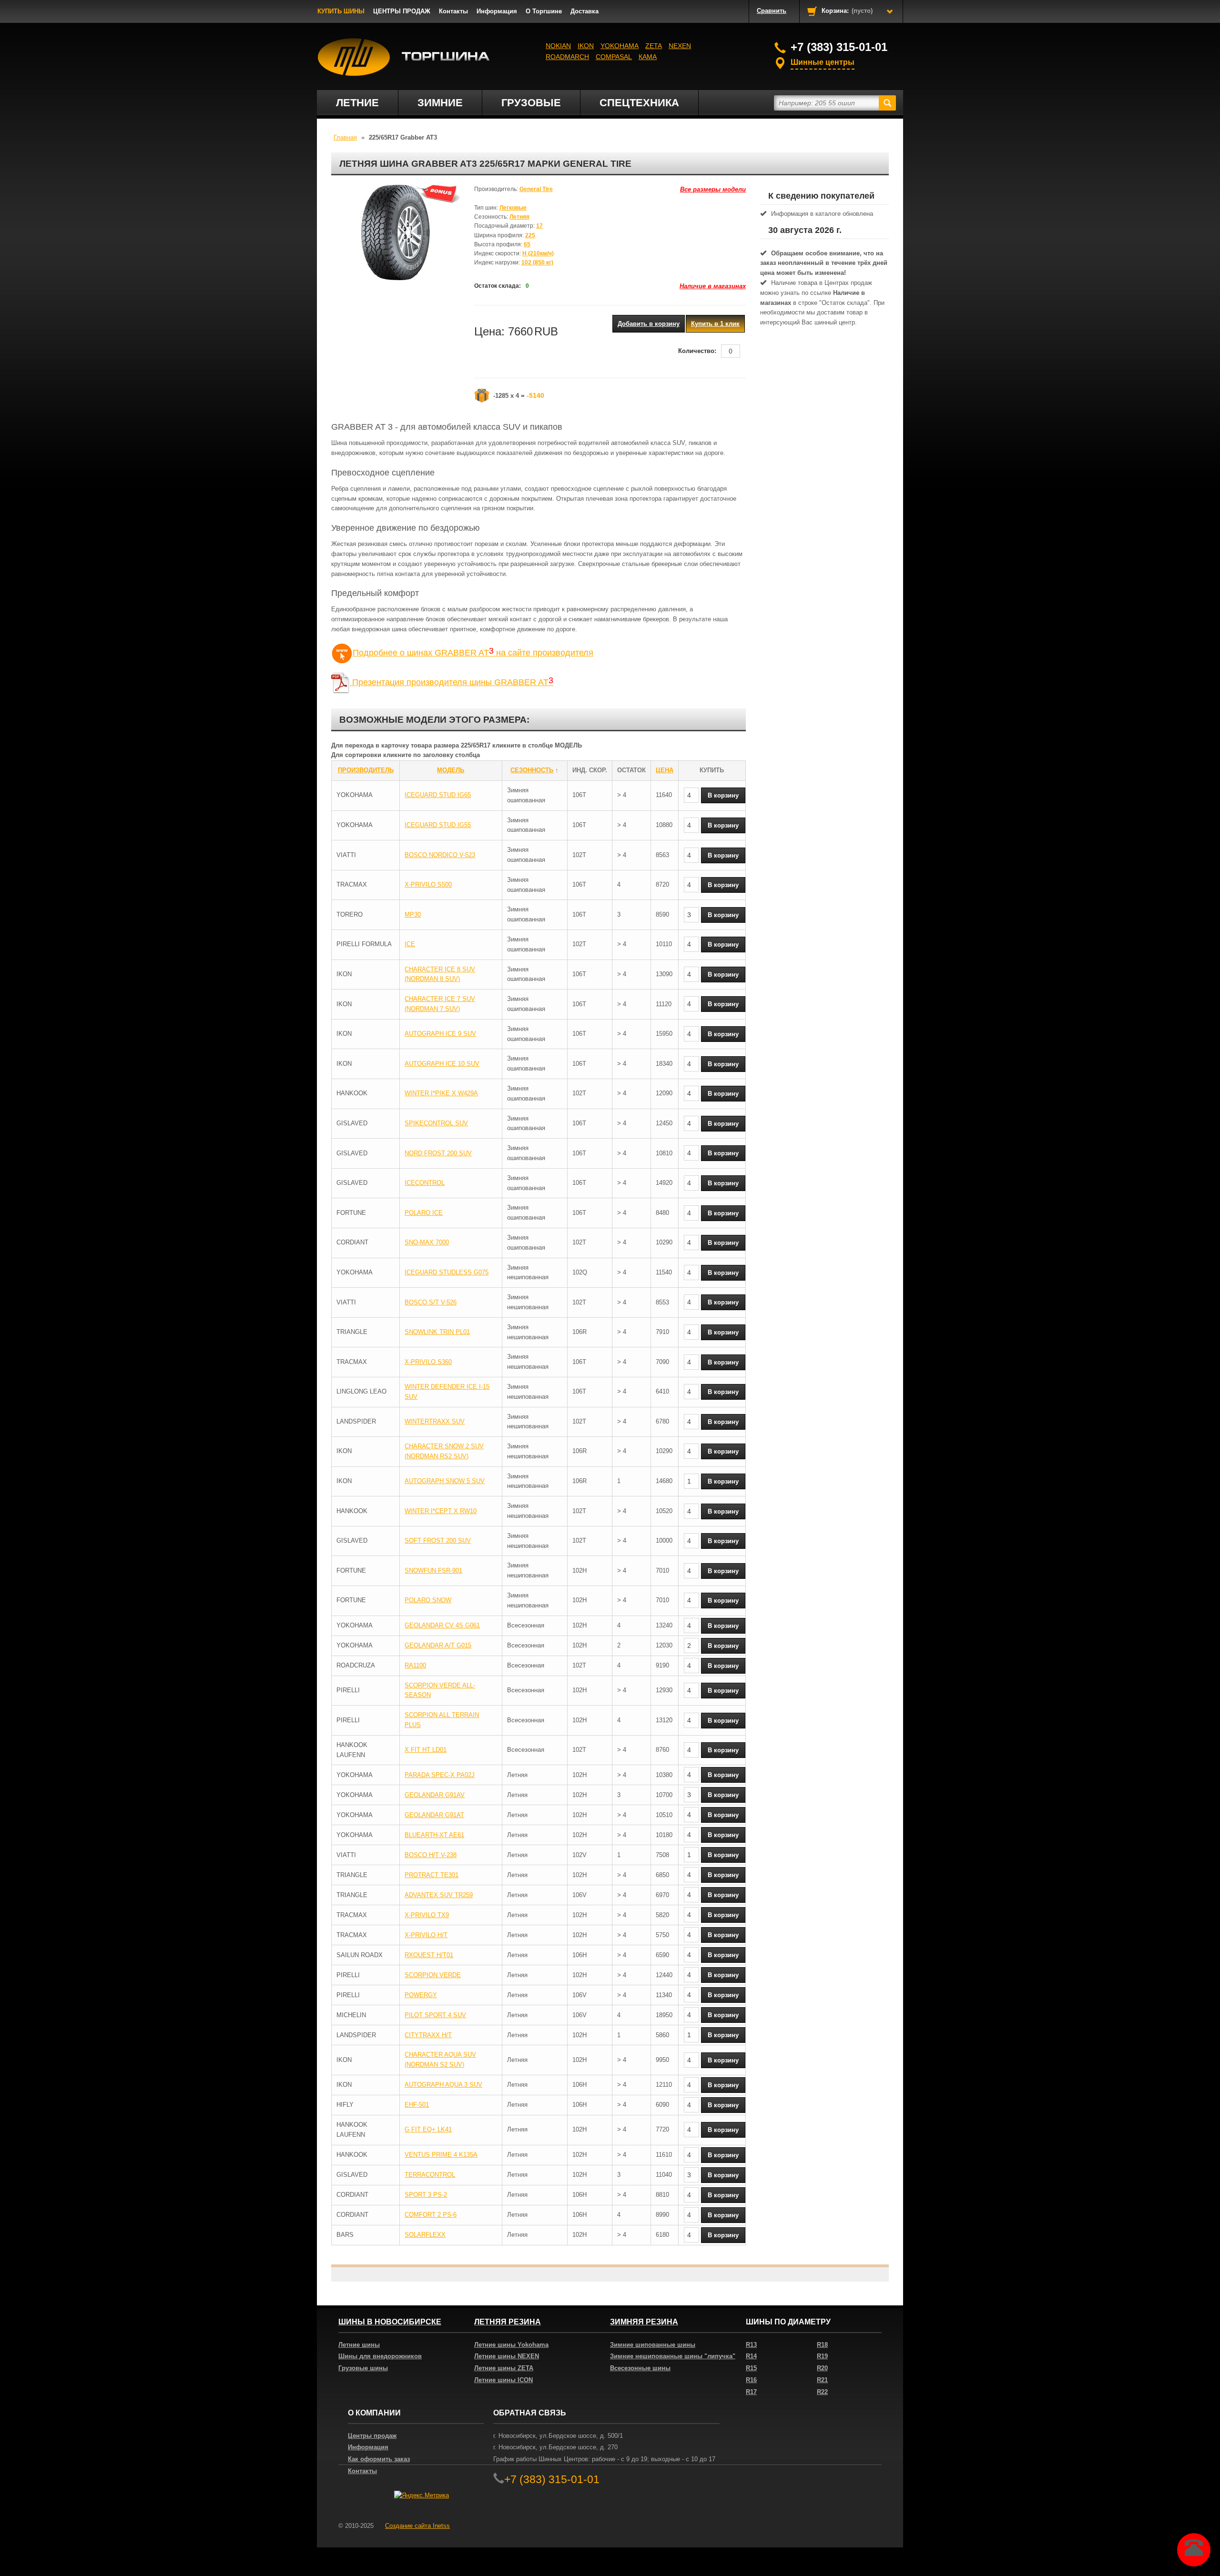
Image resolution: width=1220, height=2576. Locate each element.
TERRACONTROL (430, 2175)
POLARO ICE (424, 1213)
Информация (497, 11)
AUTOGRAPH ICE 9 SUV (440, 1034)
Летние (357, 103)
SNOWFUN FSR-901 (433, 1571)
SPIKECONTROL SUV (436, 1123)
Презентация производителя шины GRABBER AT (452, 682)
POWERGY (421, 1995)
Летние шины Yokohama (511, 2345)
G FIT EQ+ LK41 (428, 2129)
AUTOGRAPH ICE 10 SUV (442, 1064)
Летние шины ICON (503, 2380)
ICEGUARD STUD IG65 (438, 795)
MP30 (413, 914)
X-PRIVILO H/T (426, 1935)
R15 (751, 2368)
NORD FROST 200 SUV (438, 1153)
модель (451, 770)
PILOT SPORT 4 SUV (435, 2015)
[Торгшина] (404, 57)
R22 (822, 2392)
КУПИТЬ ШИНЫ (341, 11)
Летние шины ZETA (504, 2368)
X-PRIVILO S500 (428, 884)
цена (665, 770)
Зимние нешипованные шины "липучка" (673, 2356)
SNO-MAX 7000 (427, 1242)
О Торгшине (544, 11)
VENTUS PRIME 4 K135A (441, 2155)
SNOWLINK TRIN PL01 (437, 1332)
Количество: (697, 351)
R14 (751, 2356)
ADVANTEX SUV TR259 (439, 1895)
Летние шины (359, 2345)
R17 (751, 2392)
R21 (822, 2380)
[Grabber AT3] (396, 232)
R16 (751, 2380)
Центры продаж (372, 2436)
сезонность (532, 770)
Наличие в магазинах (713, 286)
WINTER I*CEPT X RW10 (441, 1511)
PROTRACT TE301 (432, 1875)
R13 (751, 2345)
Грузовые (531, 103)
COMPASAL (614, 57)
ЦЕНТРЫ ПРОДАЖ (402, 11)
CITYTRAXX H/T (428, 2035)
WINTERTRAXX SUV (435, 1421)
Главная (345, 137)
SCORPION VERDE (433, 1975)
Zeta (654, 46)
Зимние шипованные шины (653, 2345)
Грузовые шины (363, 2368)
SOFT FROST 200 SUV (438, 1541)
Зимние (440, 103)
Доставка (585, 11)
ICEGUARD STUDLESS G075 (447, 1272)
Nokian (558, 46)
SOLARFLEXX (425, 2235)
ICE (410, 944)
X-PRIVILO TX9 (427, 1915)
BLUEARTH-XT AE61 (434, 1835)
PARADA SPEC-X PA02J (440, 1775)
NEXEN (680, 46)
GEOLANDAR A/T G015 (438, 1645)
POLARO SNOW (428, 1600)
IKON (586, 46)
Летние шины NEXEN (507, 2356)
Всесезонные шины (640, 2368)
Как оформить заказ (379, 2459)
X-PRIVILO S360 (428, 1362)
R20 (822, 2368)
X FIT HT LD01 (426, 1750)
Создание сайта (417, 2526)
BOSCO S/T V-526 (431, 1302)
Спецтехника (639, 103)
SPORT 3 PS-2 (426, 2195)
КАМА (648, 57)
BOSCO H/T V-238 (431, 1855)
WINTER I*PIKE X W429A (441, 1093)
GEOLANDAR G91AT (434, 1815)
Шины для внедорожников (380, 2356)
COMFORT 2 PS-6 (431, 2215)
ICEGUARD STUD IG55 (438, 825)
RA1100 (415, 1665)
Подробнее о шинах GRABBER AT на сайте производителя (473, 653)
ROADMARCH (567, 57)
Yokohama (620, 46)
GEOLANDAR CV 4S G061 (442, 1625)
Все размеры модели (713, 189)
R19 (822, 2356)
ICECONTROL (425, 1183)
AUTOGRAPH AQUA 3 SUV (443, 2085)
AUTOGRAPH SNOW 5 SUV (445, 1481)
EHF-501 (417, 2105)
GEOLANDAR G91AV (435, 1795)
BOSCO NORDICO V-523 (440, 855)
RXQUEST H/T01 (429, 1955)
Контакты (453, 11)
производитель (366, 770)
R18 (822, 2345)
